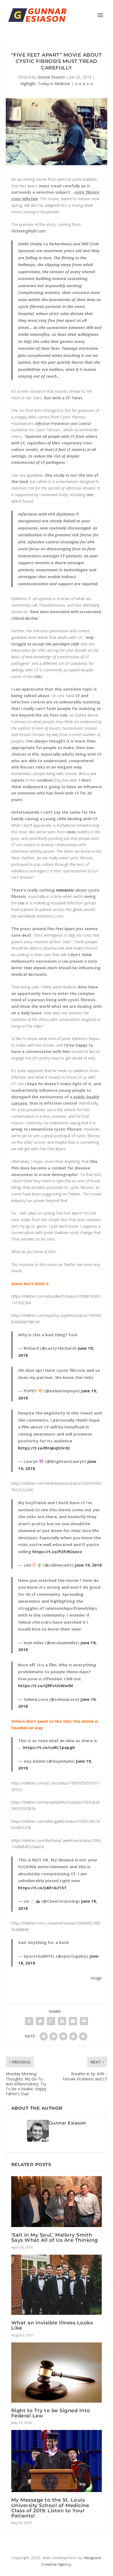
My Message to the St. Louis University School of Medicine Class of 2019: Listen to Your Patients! (50, 2508)
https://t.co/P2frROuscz (57, 1552)
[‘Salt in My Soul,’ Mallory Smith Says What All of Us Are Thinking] (57, 2202)
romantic (65, 890)
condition (45, 780)
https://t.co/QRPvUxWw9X (46, 1686)
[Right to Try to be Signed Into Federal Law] (57, 2373)
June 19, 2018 (88, 1565)
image (96, 1978)
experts (18, 780)
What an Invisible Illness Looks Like (52, 2325)
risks (38, 676)
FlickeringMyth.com (28, 231)
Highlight (28, 84)
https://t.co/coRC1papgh (49, 1747)
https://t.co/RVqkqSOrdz (44, 1448)
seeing (90, 896)
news (71, 832)
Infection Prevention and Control (63, 423)
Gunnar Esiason (51, 77)
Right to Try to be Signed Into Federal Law (51, 2413)
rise (21, 903)
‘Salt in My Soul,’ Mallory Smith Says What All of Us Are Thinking (55, 2238)
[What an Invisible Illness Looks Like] (57, 2285)
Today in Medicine (54, 84)
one (90, 495)
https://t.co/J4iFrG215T (42, 1888)
